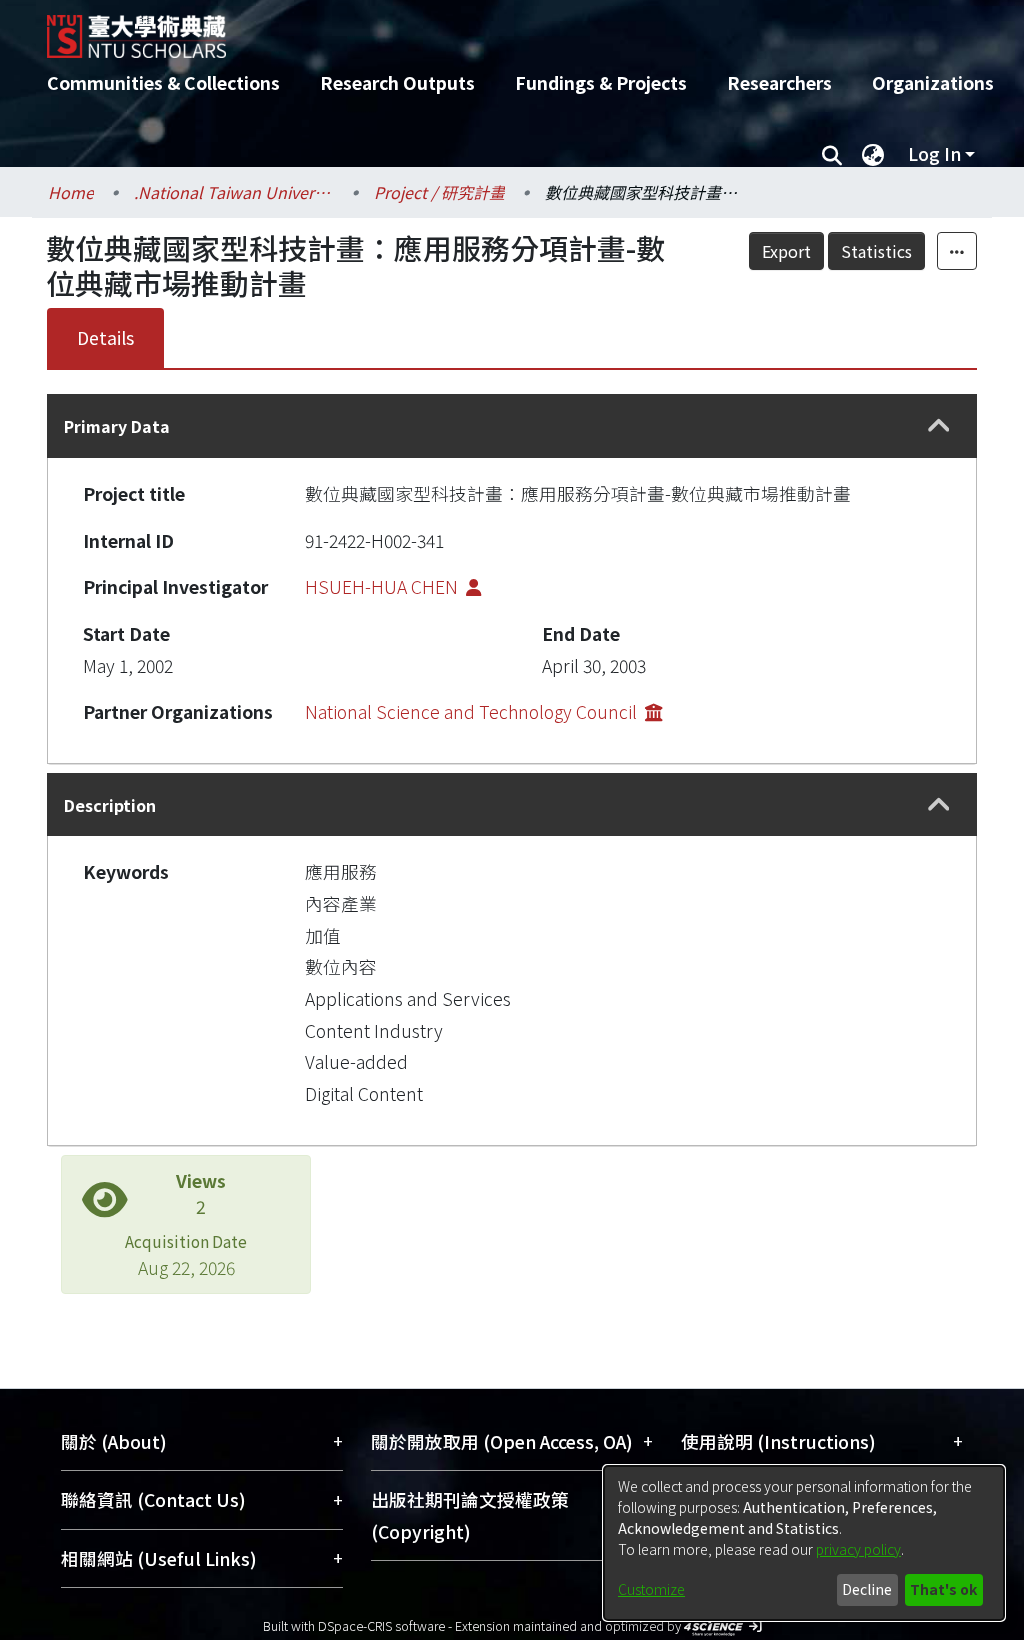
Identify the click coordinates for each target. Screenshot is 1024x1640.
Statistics (876, 251)
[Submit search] (831, 154)
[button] (938, 426)
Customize (651, 1589)
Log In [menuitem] (934, 153)
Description (110, 805)
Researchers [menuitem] (779, 82)
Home (71, 192)
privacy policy (858, 1549)
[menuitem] (873, 154)
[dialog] (804, 1543)
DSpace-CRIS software (381, 1625)
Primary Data (117, 426)
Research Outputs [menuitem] (397, 82)
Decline (867, 1589)
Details (105, 337)
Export (786, 251)
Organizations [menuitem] (933, 82)
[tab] (512, 425)
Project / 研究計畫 (439, 192)
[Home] (494, 29)
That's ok (943, 1589)
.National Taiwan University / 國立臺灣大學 (234, 192)
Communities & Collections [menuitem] (163, 82)
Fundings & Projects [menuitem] (601, 82)
